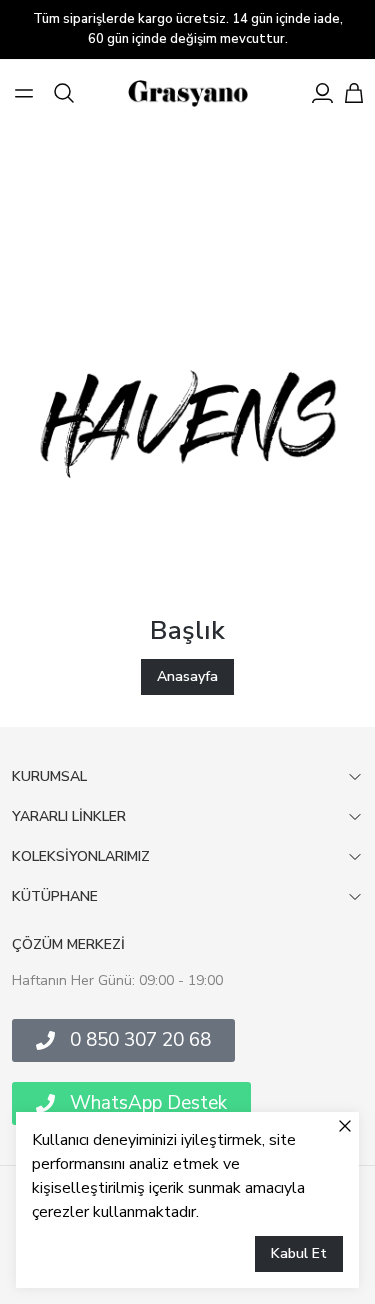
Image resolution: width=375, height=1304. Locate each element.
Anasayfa (187, 676)
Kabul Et (299, 1253)
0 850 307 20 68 (140, 1040)
